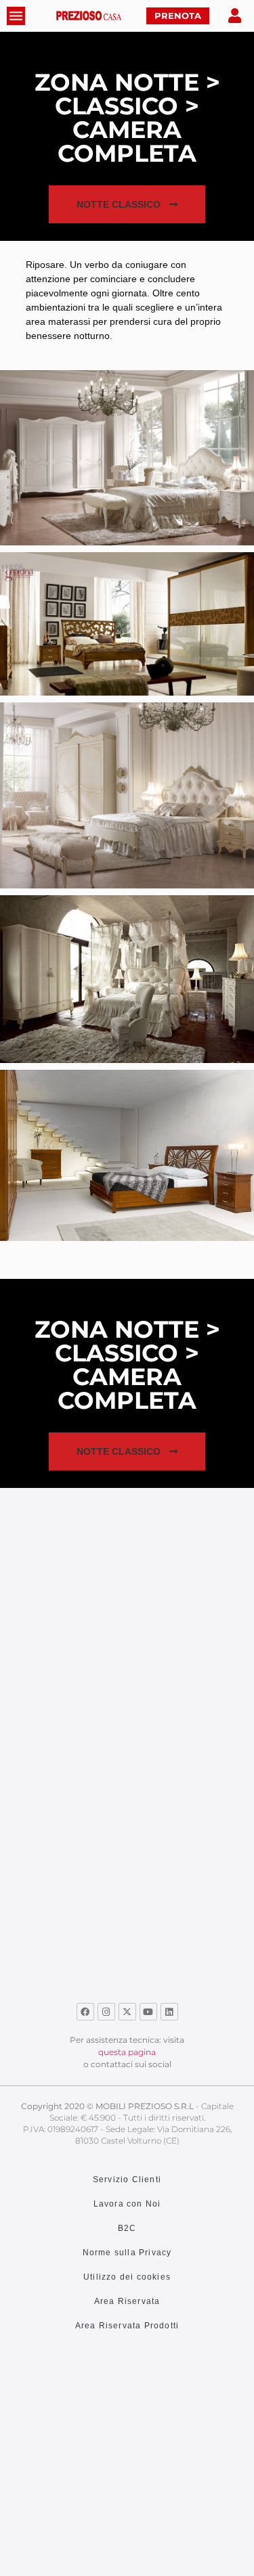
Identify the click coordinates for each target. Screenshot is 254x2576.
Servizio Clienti (127, 2179)
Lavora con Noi (127, 2204)
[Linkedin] (169, 2012)
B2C (127, 2228)
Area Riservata (127, 2301)
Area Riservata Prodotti (127, 2326)
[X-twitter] (127, 2012)
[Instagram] (106, 2012)
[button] (127, 204)
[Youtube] (148, 2012)
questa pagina (127, 2052)
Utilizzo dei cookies (127, 2277)
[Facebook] (85, 2012)
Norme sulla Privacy (127, 2253)
